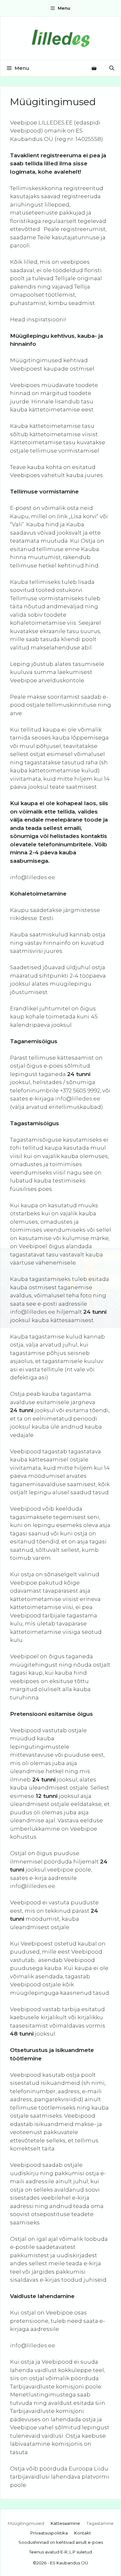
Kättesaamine (65, 2523)
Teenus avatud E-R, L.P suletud (60, 2552)
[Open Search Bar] (112, 68)
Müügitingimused (26, 2523)
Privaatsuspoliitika (49, 2533)
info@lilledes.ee (33, 877)
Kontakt (83, 2533)
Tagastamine (100, 2523)
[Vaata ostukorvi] (94, 68)
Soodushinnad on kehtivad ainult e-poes (61, 2542)
